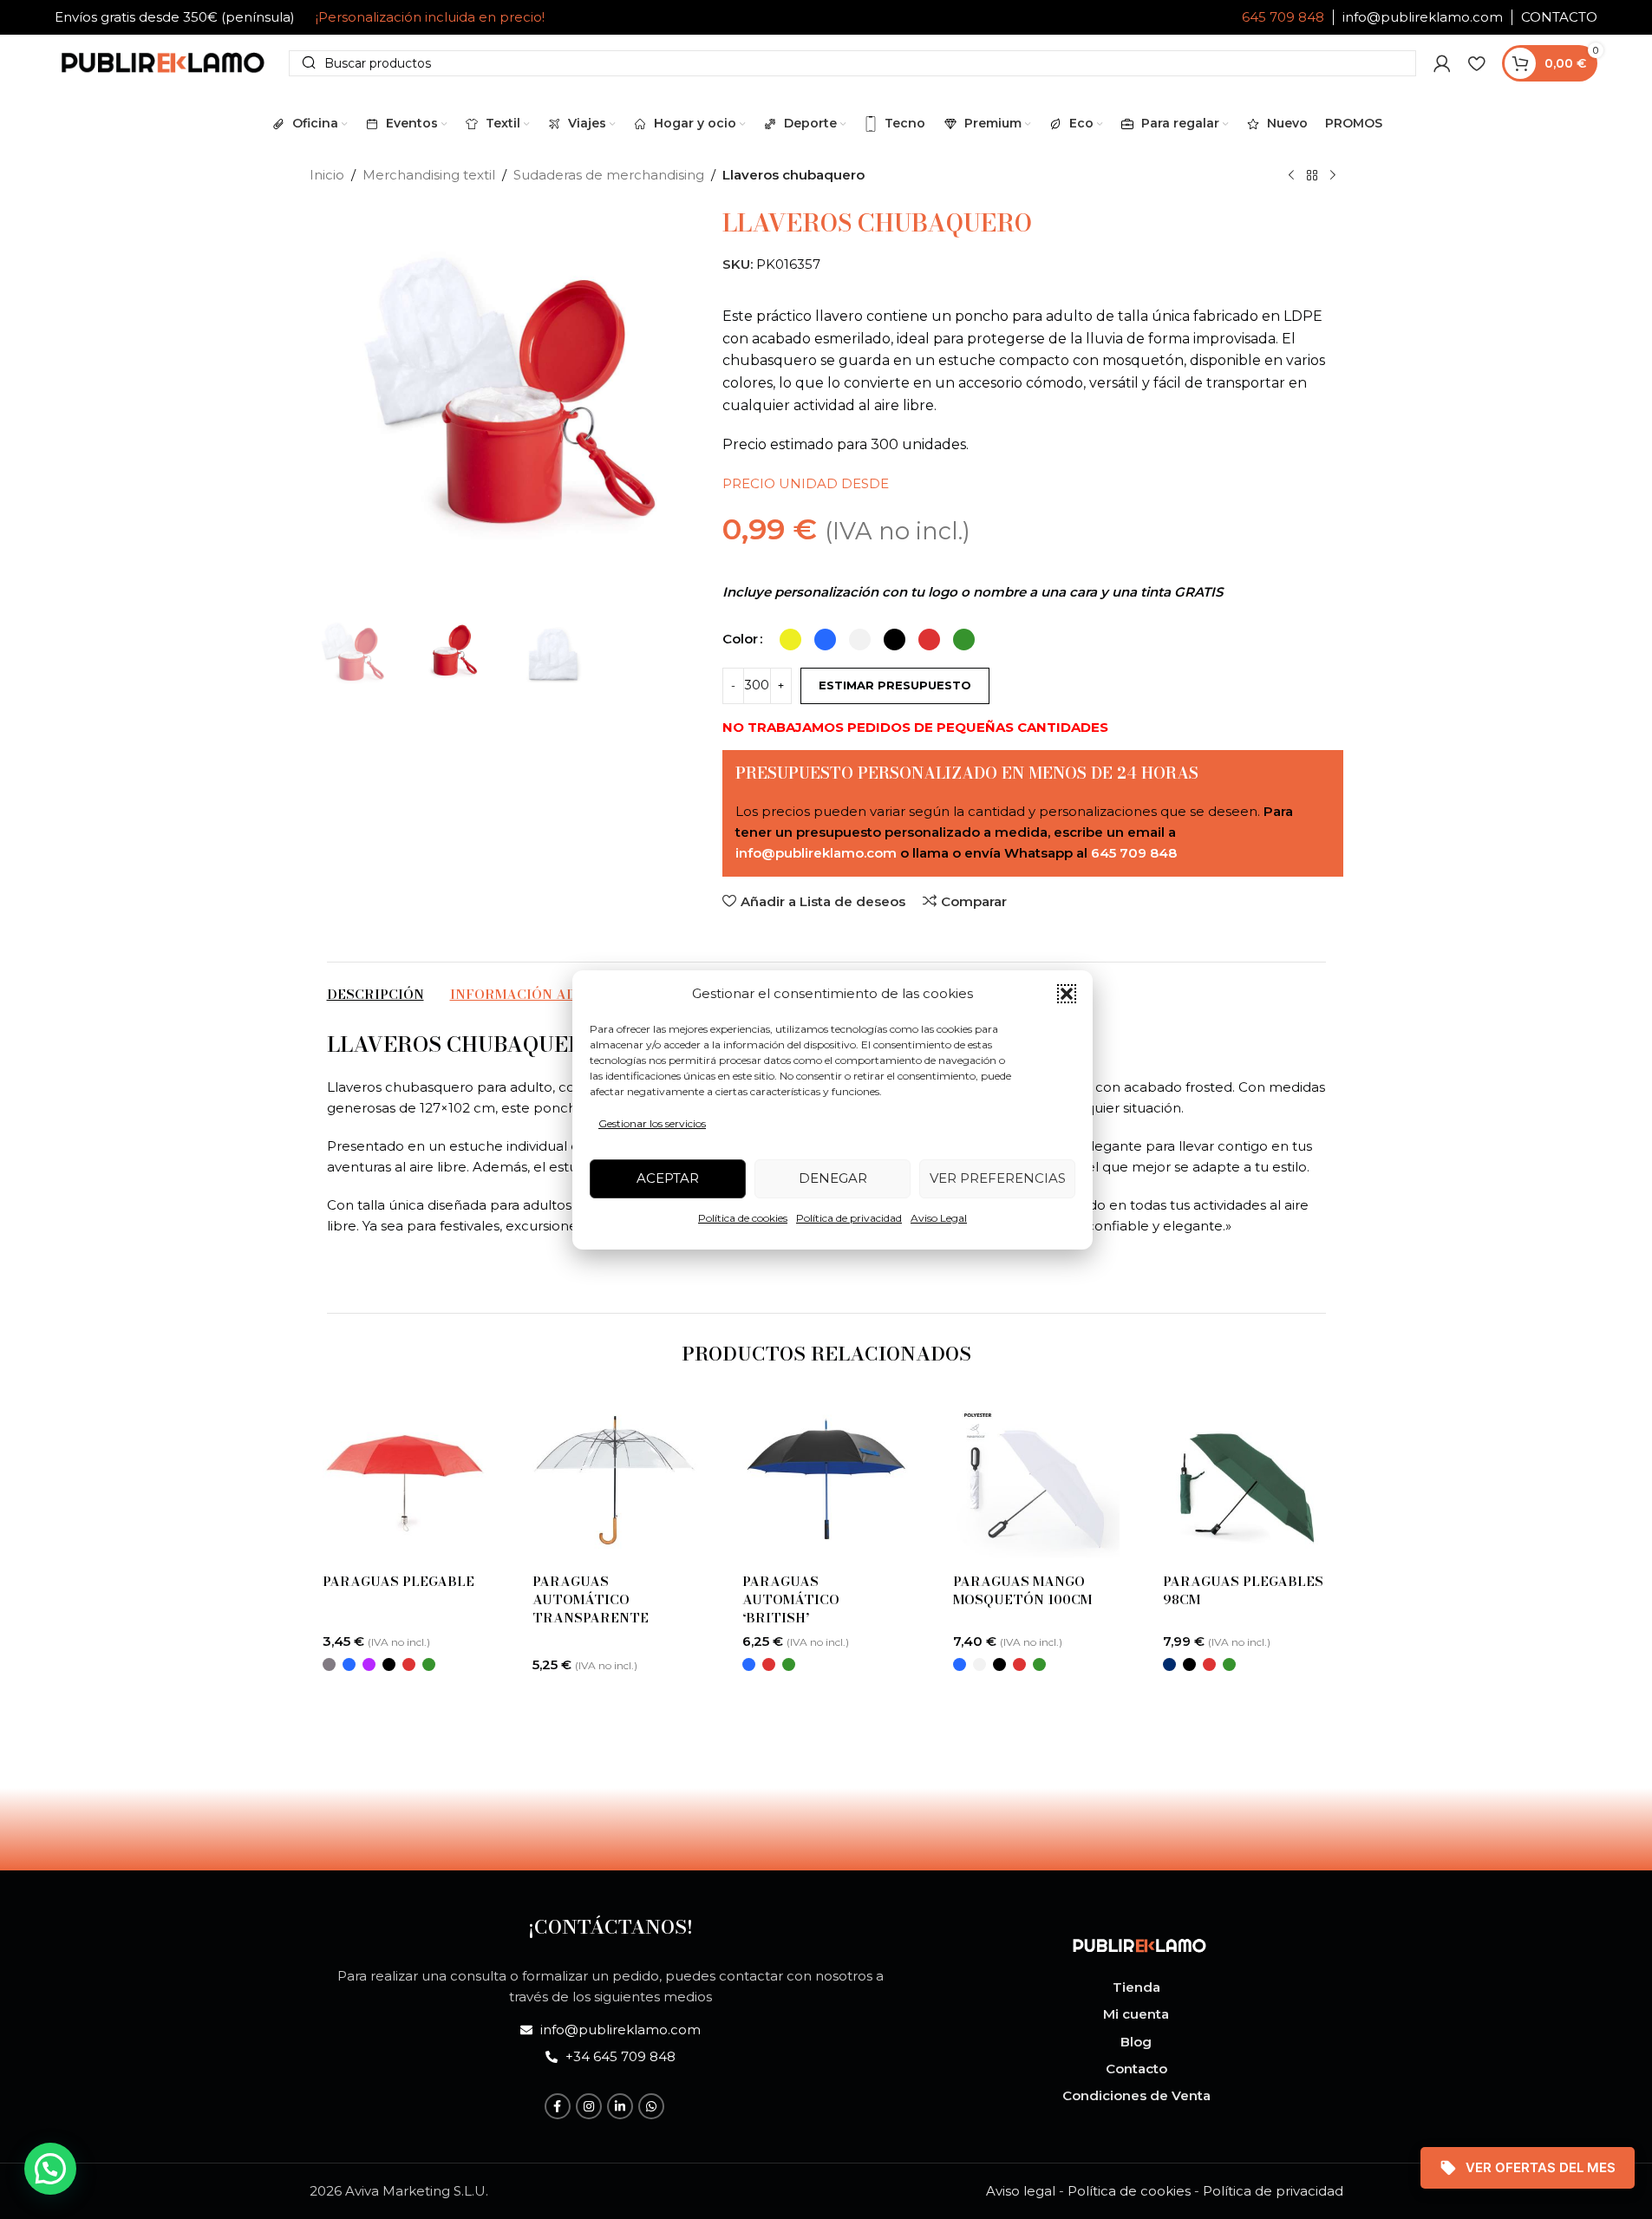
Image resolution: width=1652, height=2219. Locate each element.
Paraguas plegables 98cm (1243, 1590)
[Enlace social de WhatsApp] (651, 2106)
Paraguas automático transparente (591, 1599)
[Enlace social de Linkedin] (620, 2106)
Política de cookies (743, 1218)
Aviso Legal (939, 1218)
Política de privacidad (849, 1218)
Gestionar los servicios (652, 1123)
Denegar (833, 1178)
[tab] (375, 995)
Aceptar (668, 1178)
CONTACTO (1559, 17)
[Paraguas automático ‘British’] (826, 1480)
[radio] (790, 640)
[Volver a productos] (1312, 176)
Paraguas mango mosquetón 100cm (1022, 1590)
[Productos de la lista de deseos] (1476, 63)
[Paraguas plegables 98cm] (1246, 1480)
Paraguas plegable (398, 1581)
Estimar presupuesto (895, 685)
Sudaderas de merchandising (609, 175)
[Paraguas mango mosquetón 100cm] (1036, 1480)
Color (740, 639)
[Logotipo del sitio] (163, 61)
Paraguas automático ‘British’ (791, 1599)
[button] (1067, 994)
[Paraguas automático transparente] (616, 1480)
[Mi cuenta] (1442, 63)
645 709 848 (1283, 17)
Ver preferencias (998, 1178)
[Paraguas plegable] (406, 1480)
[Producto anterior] (1291, 176)
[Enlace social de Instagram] (589, 2106)
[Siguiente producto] (1333, 176)
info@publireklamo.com (1423, 17)
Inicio (327, 175)
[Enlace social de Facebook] (558, 2106)
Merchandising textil (429, 175)
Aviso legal (1021, 2191)
